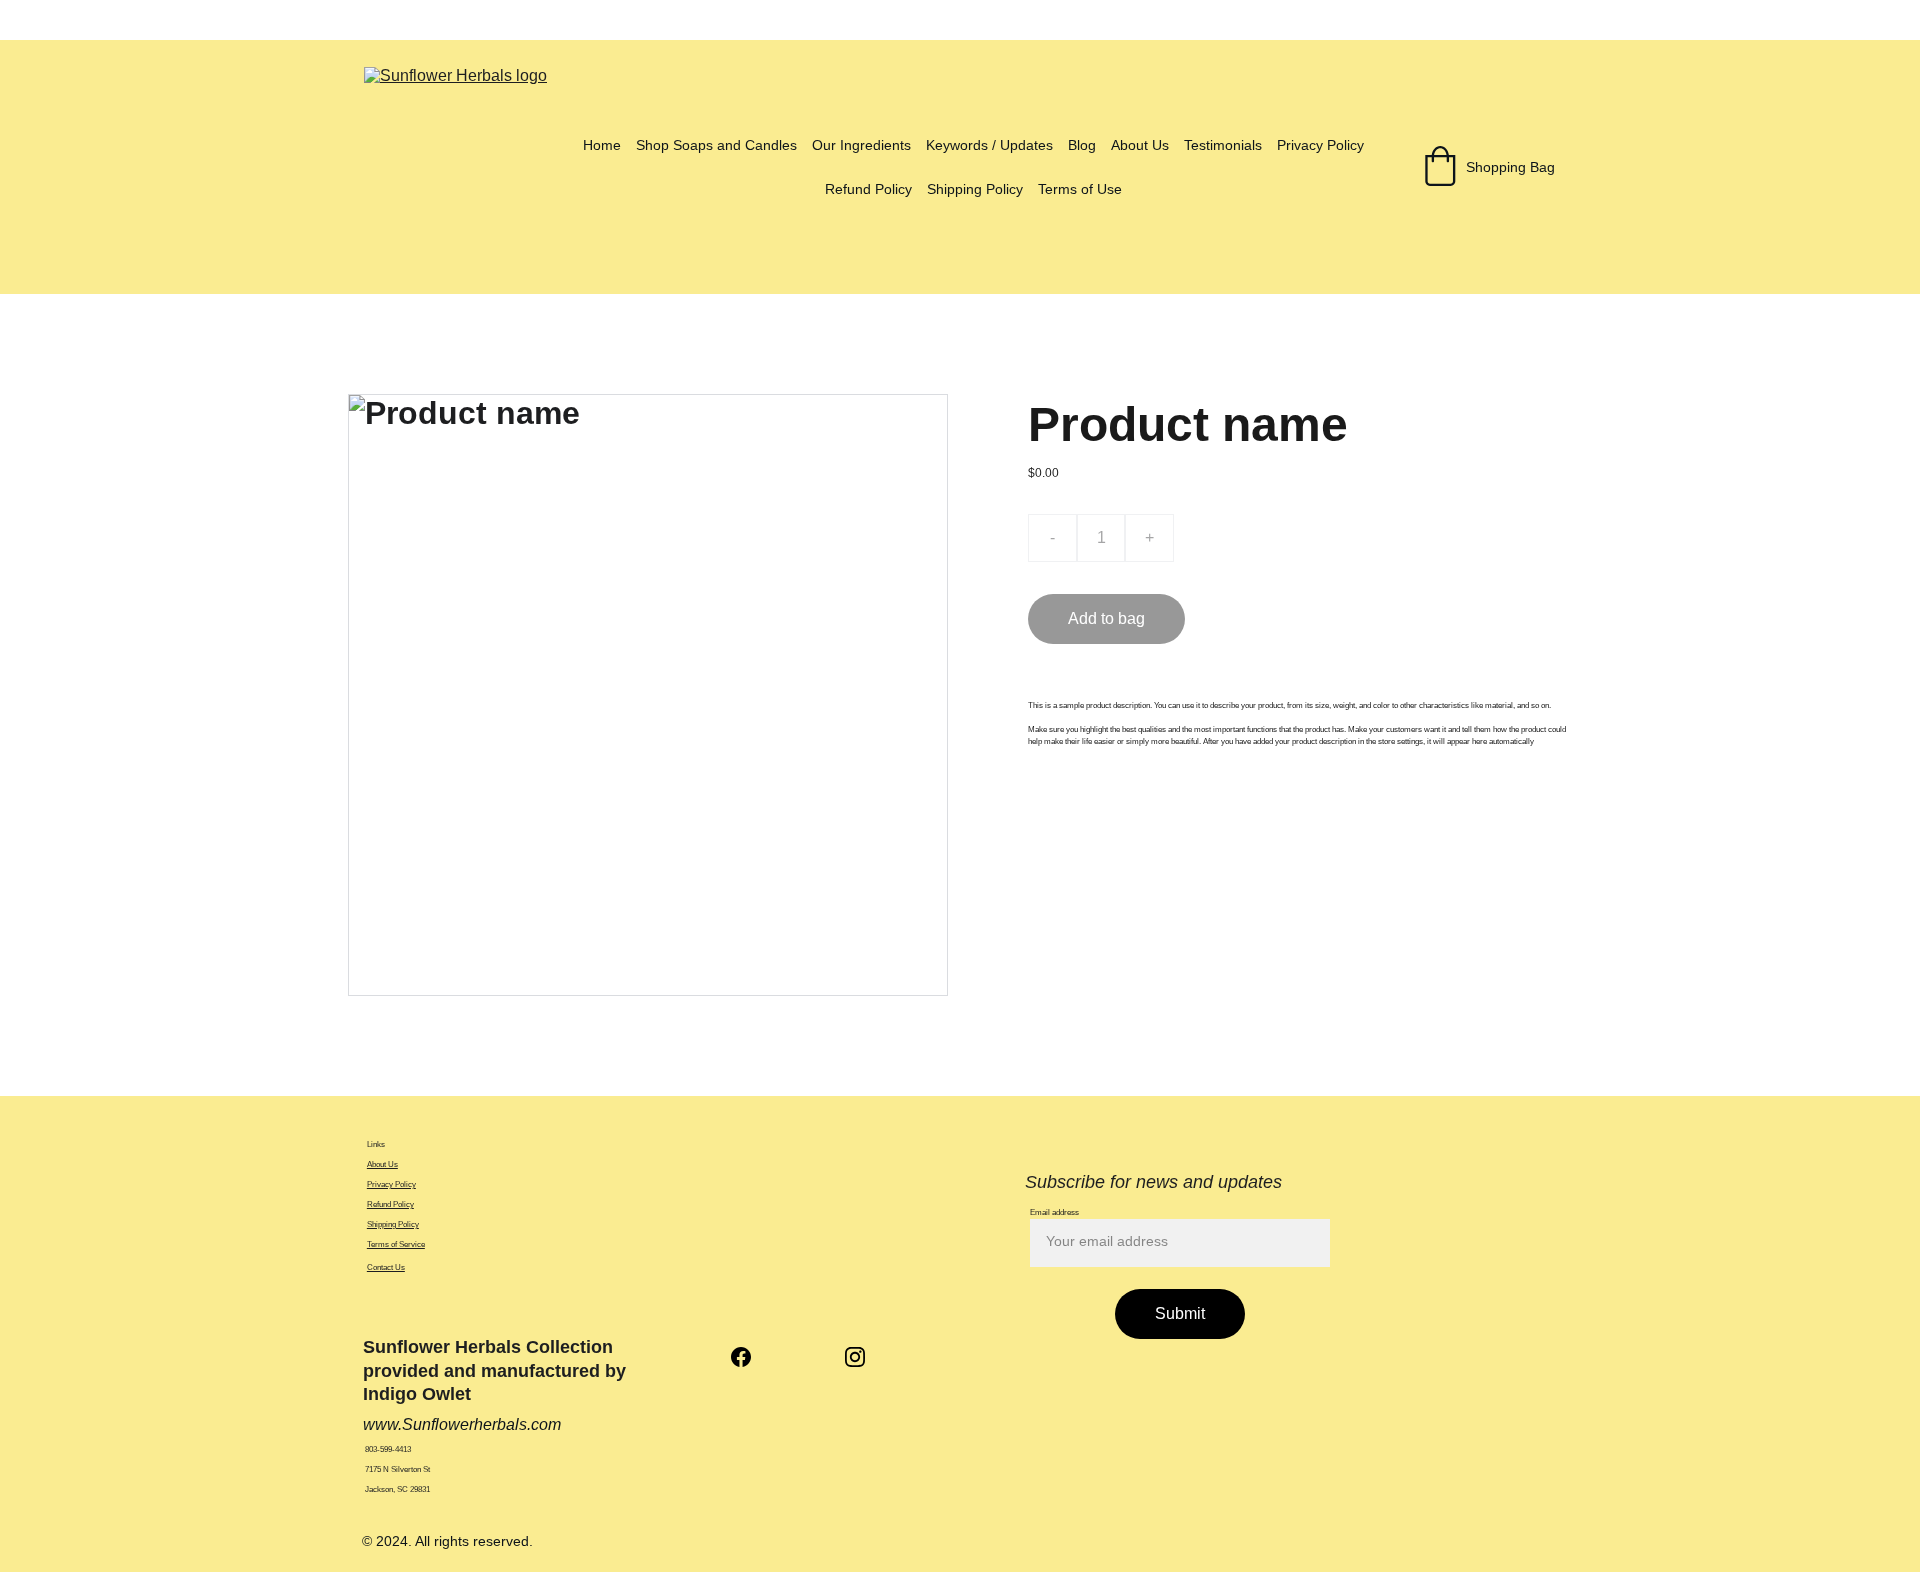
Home (602, 145)
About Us (1140, 145)
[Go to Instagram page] (855, 1357)
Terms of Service (396, 1244)
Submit (1180, 1313)
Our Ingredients (861, 145)
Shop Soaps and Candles (716, 145)
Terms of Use (1080, 189)
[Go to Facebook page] (751, 1357)
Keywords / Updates (989, 145)
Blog (1082, 145)
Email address (1054, 1212)
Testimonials (1223, 145)
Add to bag (1106, 618)
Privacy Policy (1320, 145)
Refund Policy (868, 189)
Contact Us (386, 1267)
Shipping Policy (975, 189)
